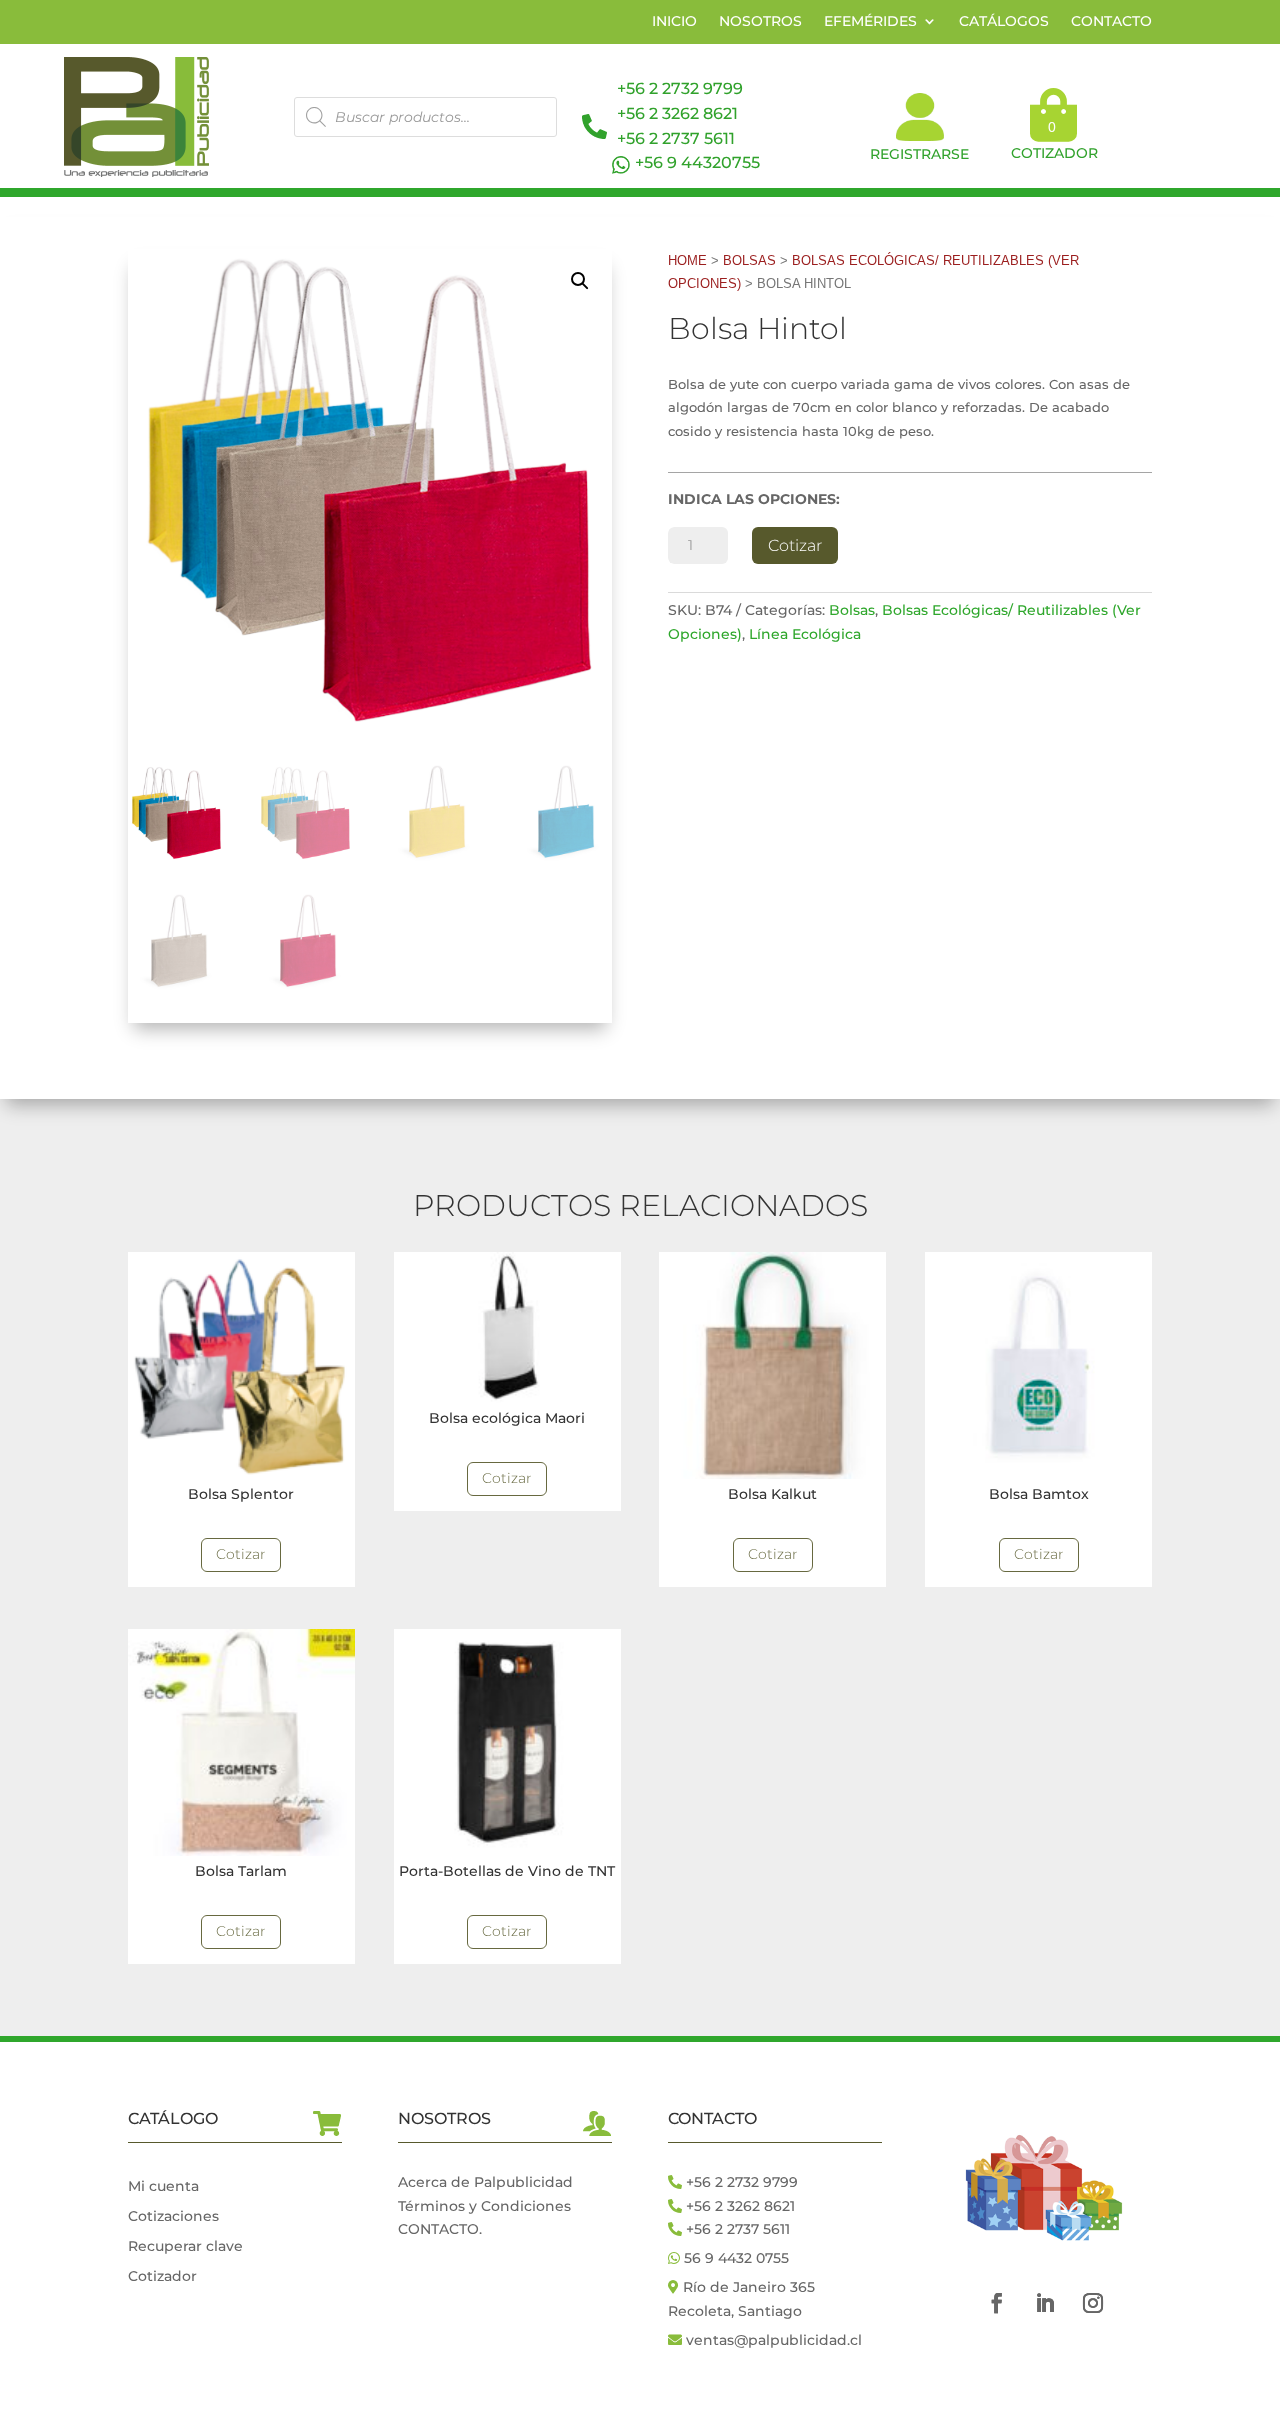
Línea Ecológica (805, 634)
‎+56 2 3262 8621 (738, 2206)
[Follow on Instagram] (1093, 2303)
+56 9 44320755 (697, 162)
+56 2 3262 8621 (677, 113)
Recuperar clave (185, 2247)
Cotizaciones (173, 2217)
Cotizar (795, 545)
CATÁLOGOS (1004, 22)
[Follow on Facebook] (997, 2303)
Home (687, 260)
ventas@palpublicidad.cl (774, 2340)
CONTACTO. (440, 2229)
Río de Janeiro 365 (749, 2287)
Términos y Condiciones (484, 2206)
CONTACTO (1111, 22)
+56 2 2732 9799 (680, 88)
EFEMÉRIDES (870, 22)
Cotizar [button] (241, 1554)
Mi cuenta (163, 2187)
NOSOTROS (760, 22)
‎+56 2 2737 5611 (676, 138)
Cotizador (162, 2277)
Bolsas (749, 260)
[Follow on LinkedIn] (1045, 2303)
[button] (580, 281)
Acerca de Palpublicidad (485, 2182)
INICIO (674, 22)
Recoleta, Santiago (735, 2311)
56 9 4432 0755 (734, 2258)
